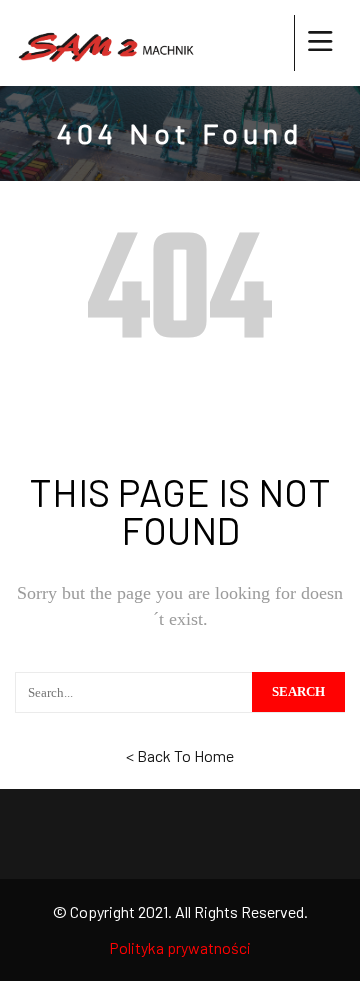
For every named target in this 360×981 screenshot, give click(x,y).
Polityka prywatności (180, 947)
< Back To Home (180, 755)
